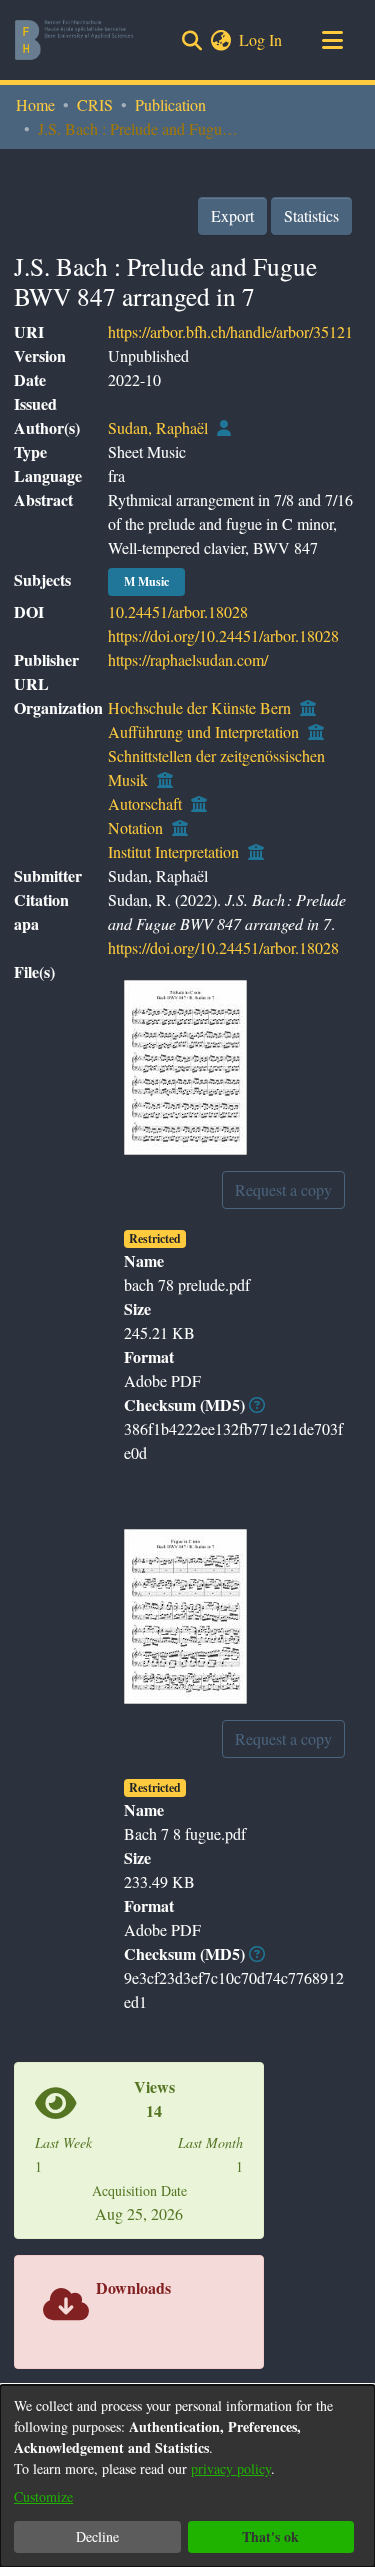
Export (232, 215)
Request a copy (283, 1189)
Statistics (311, 215)
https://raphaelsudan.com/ (188, 659)
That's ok (270, 2536)
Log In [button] (261, 39)
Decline (97, 2536)
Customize (43, 2496)
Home (35, 104)
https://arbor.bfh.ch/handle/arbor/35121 (230, 331)
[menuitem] (220, 40)
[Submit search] (191, 40)
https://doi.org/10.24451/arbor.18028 (223, 635)
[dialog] (187, 2476)
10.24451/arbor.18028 (178, 611)
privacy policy (231, 2468)
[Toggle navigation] (332, 40)
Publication (170, 104)
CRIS (95, 104)
